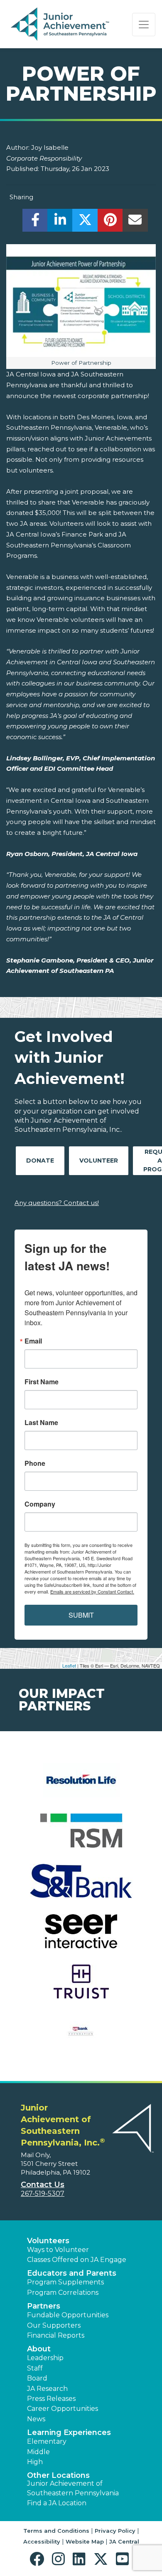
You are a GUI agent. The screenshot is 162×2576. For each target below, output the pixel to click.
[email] (135, 222)
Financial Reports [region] (56, 2335)
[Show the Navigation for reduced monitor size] (144, 25)
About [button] (39, 2349)
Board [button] (37, 2378)
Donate (40, 1161)
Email (33, 1341)
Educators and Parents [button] (72, 2273)
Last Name (41, 1423)
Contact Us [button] (43, 2185)
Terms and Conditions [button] (56, 2531)
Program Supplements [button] (65, 2282)
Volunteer (99, 1161)
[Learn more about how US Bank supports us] (81, 2037)
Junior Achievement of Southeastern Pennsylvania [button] (73, 2488)
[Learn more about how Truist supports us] (81, 1987)
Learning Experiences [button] (69, 2432)
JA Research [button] (47, 2389)
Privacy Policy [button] (115, 2531)
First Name (42, 1382)
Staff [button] (35, 2368)
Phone (35, 1463)
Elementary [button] (47, 2441)
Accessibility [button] (42, 2541)
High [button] (35, 2462)
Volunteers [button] (48, 2241)
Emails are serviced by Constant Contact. (92, 1591)
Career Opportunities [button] (63, 2409)
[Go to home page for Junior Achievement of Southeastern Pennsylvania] (61, 25)
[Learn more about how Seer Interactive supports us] (81, 1936)
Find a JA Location (57, 2503)
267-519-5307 (43, 2194)
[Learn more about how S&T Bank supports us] (81, 1886)
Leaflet (69, 1665)
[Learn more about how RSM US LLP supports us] (81, 1836)
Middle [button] (38, 2452)
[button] (39, 2559)
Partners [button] (44, 2306)
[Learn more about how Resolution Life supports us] (81, 1785)
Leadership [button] (45, 2358)
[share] (35, 222)
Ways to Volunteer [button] (58, 2250)
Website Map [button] (85, 2541)
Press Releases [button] (51, 2399)
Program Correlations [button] (63, 2293)
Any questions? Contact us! (57, 1203)
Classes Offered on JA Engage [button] (77, 2260)
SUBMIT (81, 1615)
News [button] (36, 2419)
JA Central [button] (124, 2541)
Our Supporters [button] (54, 2325)
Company (40, 1504)
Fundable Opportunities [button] (68, 2315)
